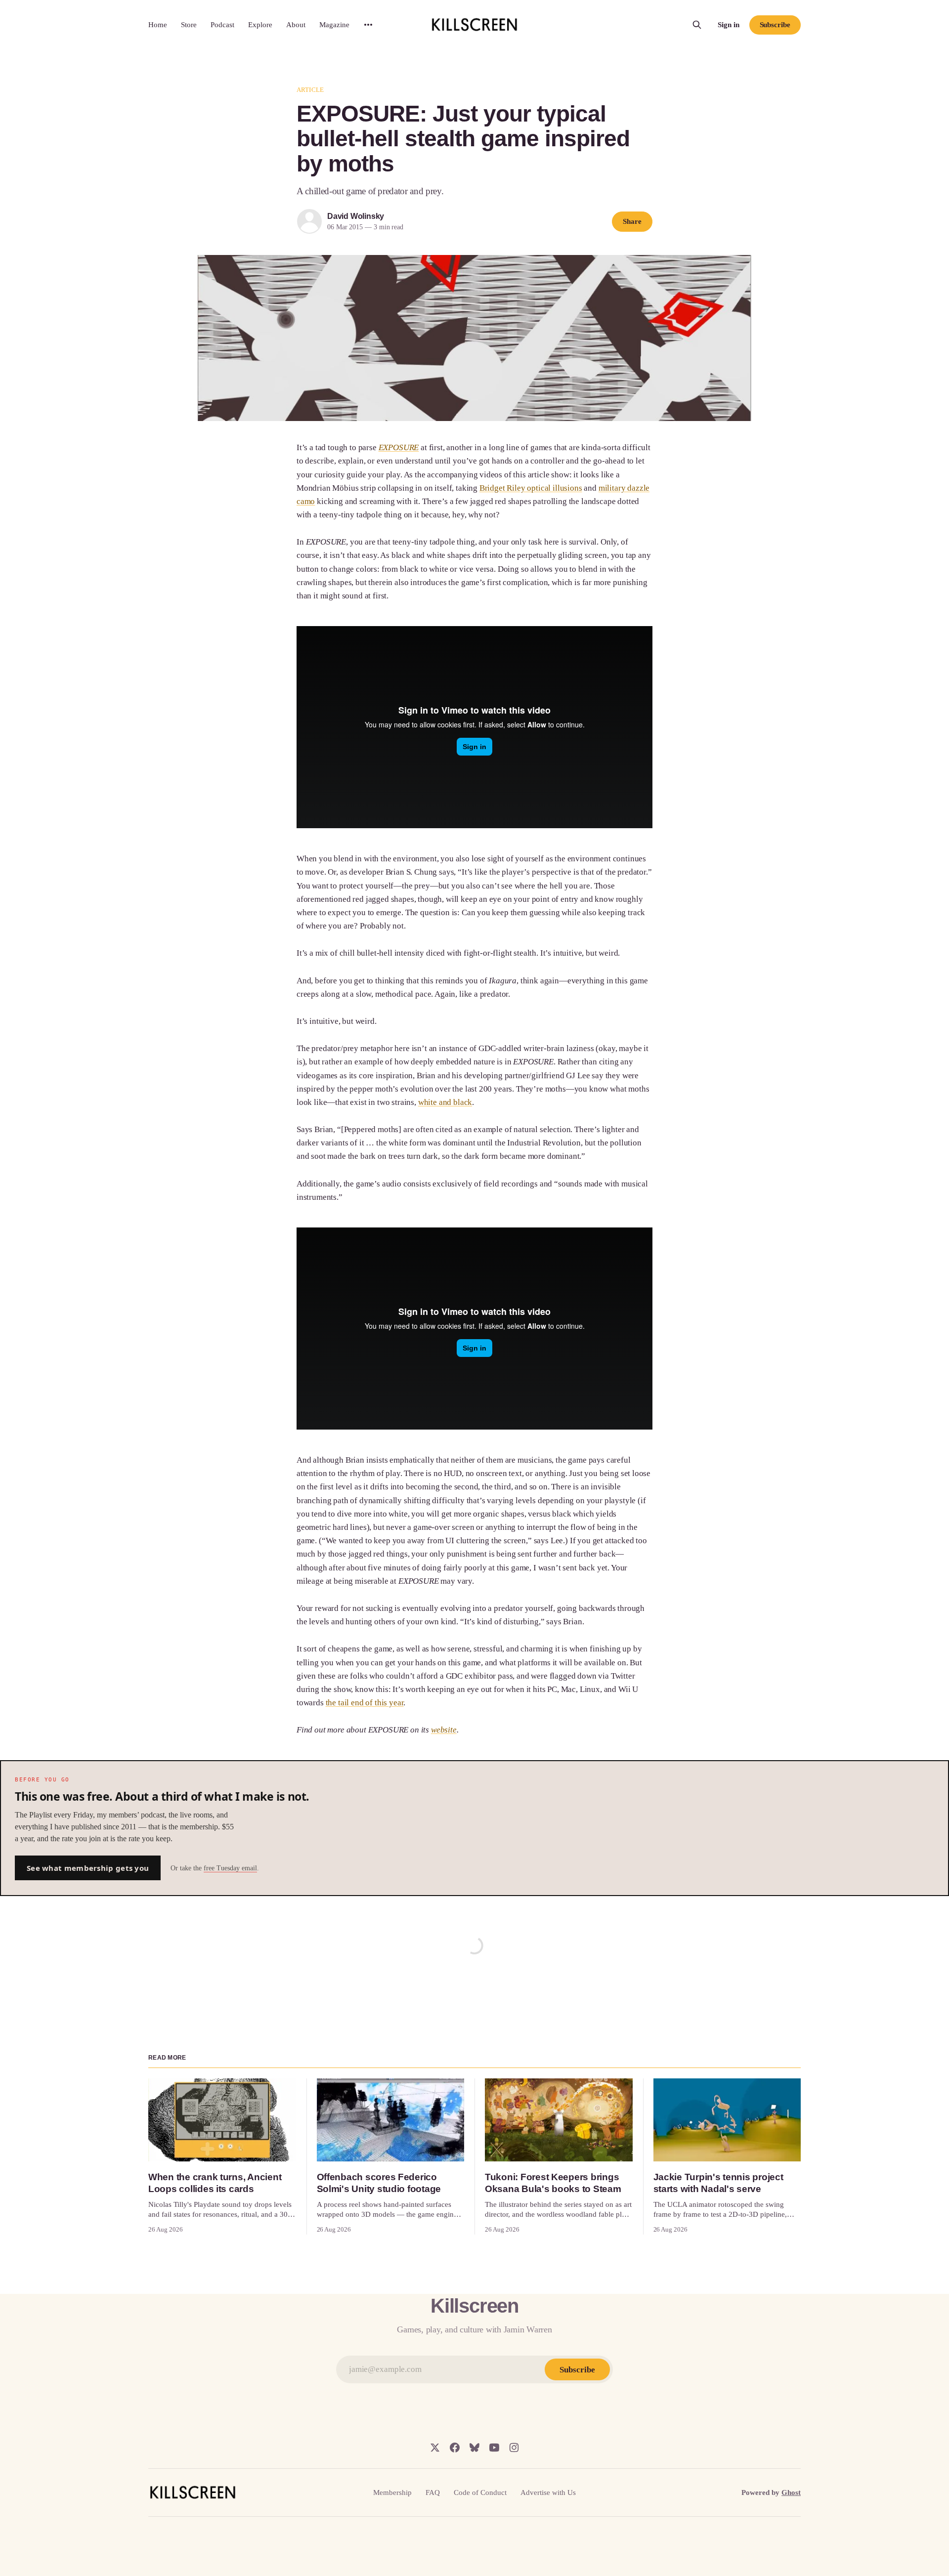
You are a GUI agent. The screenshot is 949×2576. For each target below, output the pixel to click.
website (444, 1730)
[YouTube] (494, 2448)
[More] (368, 25)
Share (632, 221)
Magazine (334, 25)
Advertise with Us (548, 2492)
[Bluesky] (474, 2448)
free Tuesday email (230, 1868)
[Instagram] (514, 2448)
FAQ (433, 2492)
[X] (435, 2448)
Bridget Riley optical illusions (531, 488)
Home (158, 25)
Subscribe (775, 25)
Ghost (791, 2492)
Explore (260, 25)
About (296, 25)
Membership (392, 2492)
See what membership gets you (88, 1868)
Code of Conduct (480, 2492)
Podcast (222, 25)
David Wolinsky (356, 216)
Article (310, 90)
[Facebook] (455, 2448)
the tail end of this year (365, 1703)
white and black (445, 1102)
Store (189, 25)
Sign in (729, 25)
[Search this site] (697, 25)
